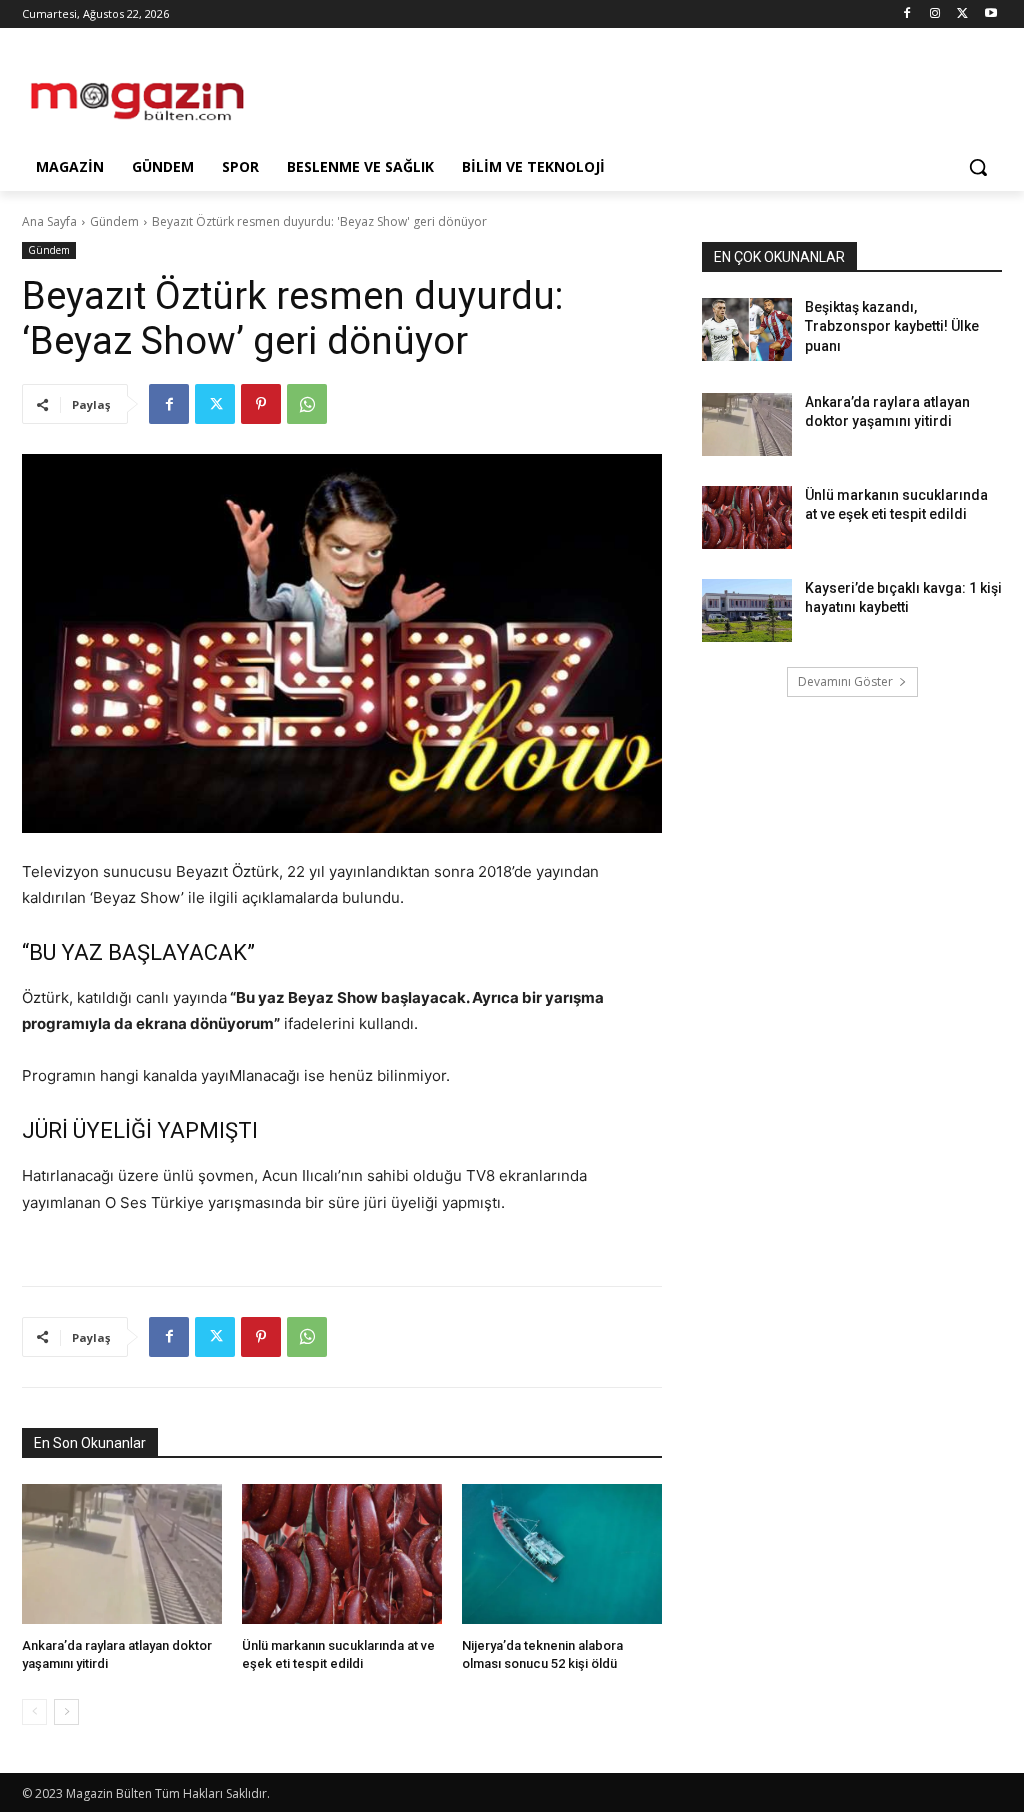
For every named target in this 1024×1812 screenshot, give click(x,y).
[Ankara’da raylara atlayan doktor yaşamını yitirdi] (122, 1554)
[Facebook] (907, 14)
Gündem (114, 221)
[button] (978, 167)
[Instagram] (935, 14)
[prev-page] (34, 1712)
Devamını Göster (845, 681)
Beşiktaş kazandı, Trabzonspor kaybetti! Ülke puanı (892, 326)
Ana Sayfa (49, 221)
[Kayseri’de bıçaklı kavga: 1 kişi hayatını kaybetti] (747, 610)
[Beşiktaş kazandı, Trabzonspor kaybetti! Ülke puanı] (747, 329)
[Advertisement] (491, 92)
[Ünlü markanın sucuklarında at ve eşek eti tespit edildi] (342, 1554)
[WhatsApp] (307, 404)
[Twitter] (962, 14)
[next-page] (66, 1712)
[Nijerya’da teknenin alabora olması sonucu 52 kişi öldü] (562, 1554)
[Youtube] (990, 14)
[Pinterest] (261, 404)
